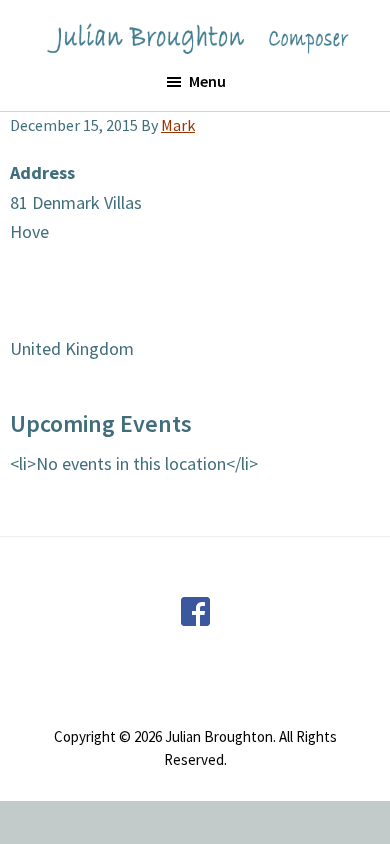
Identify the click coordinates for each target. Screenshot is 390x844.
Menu (207, 81)
